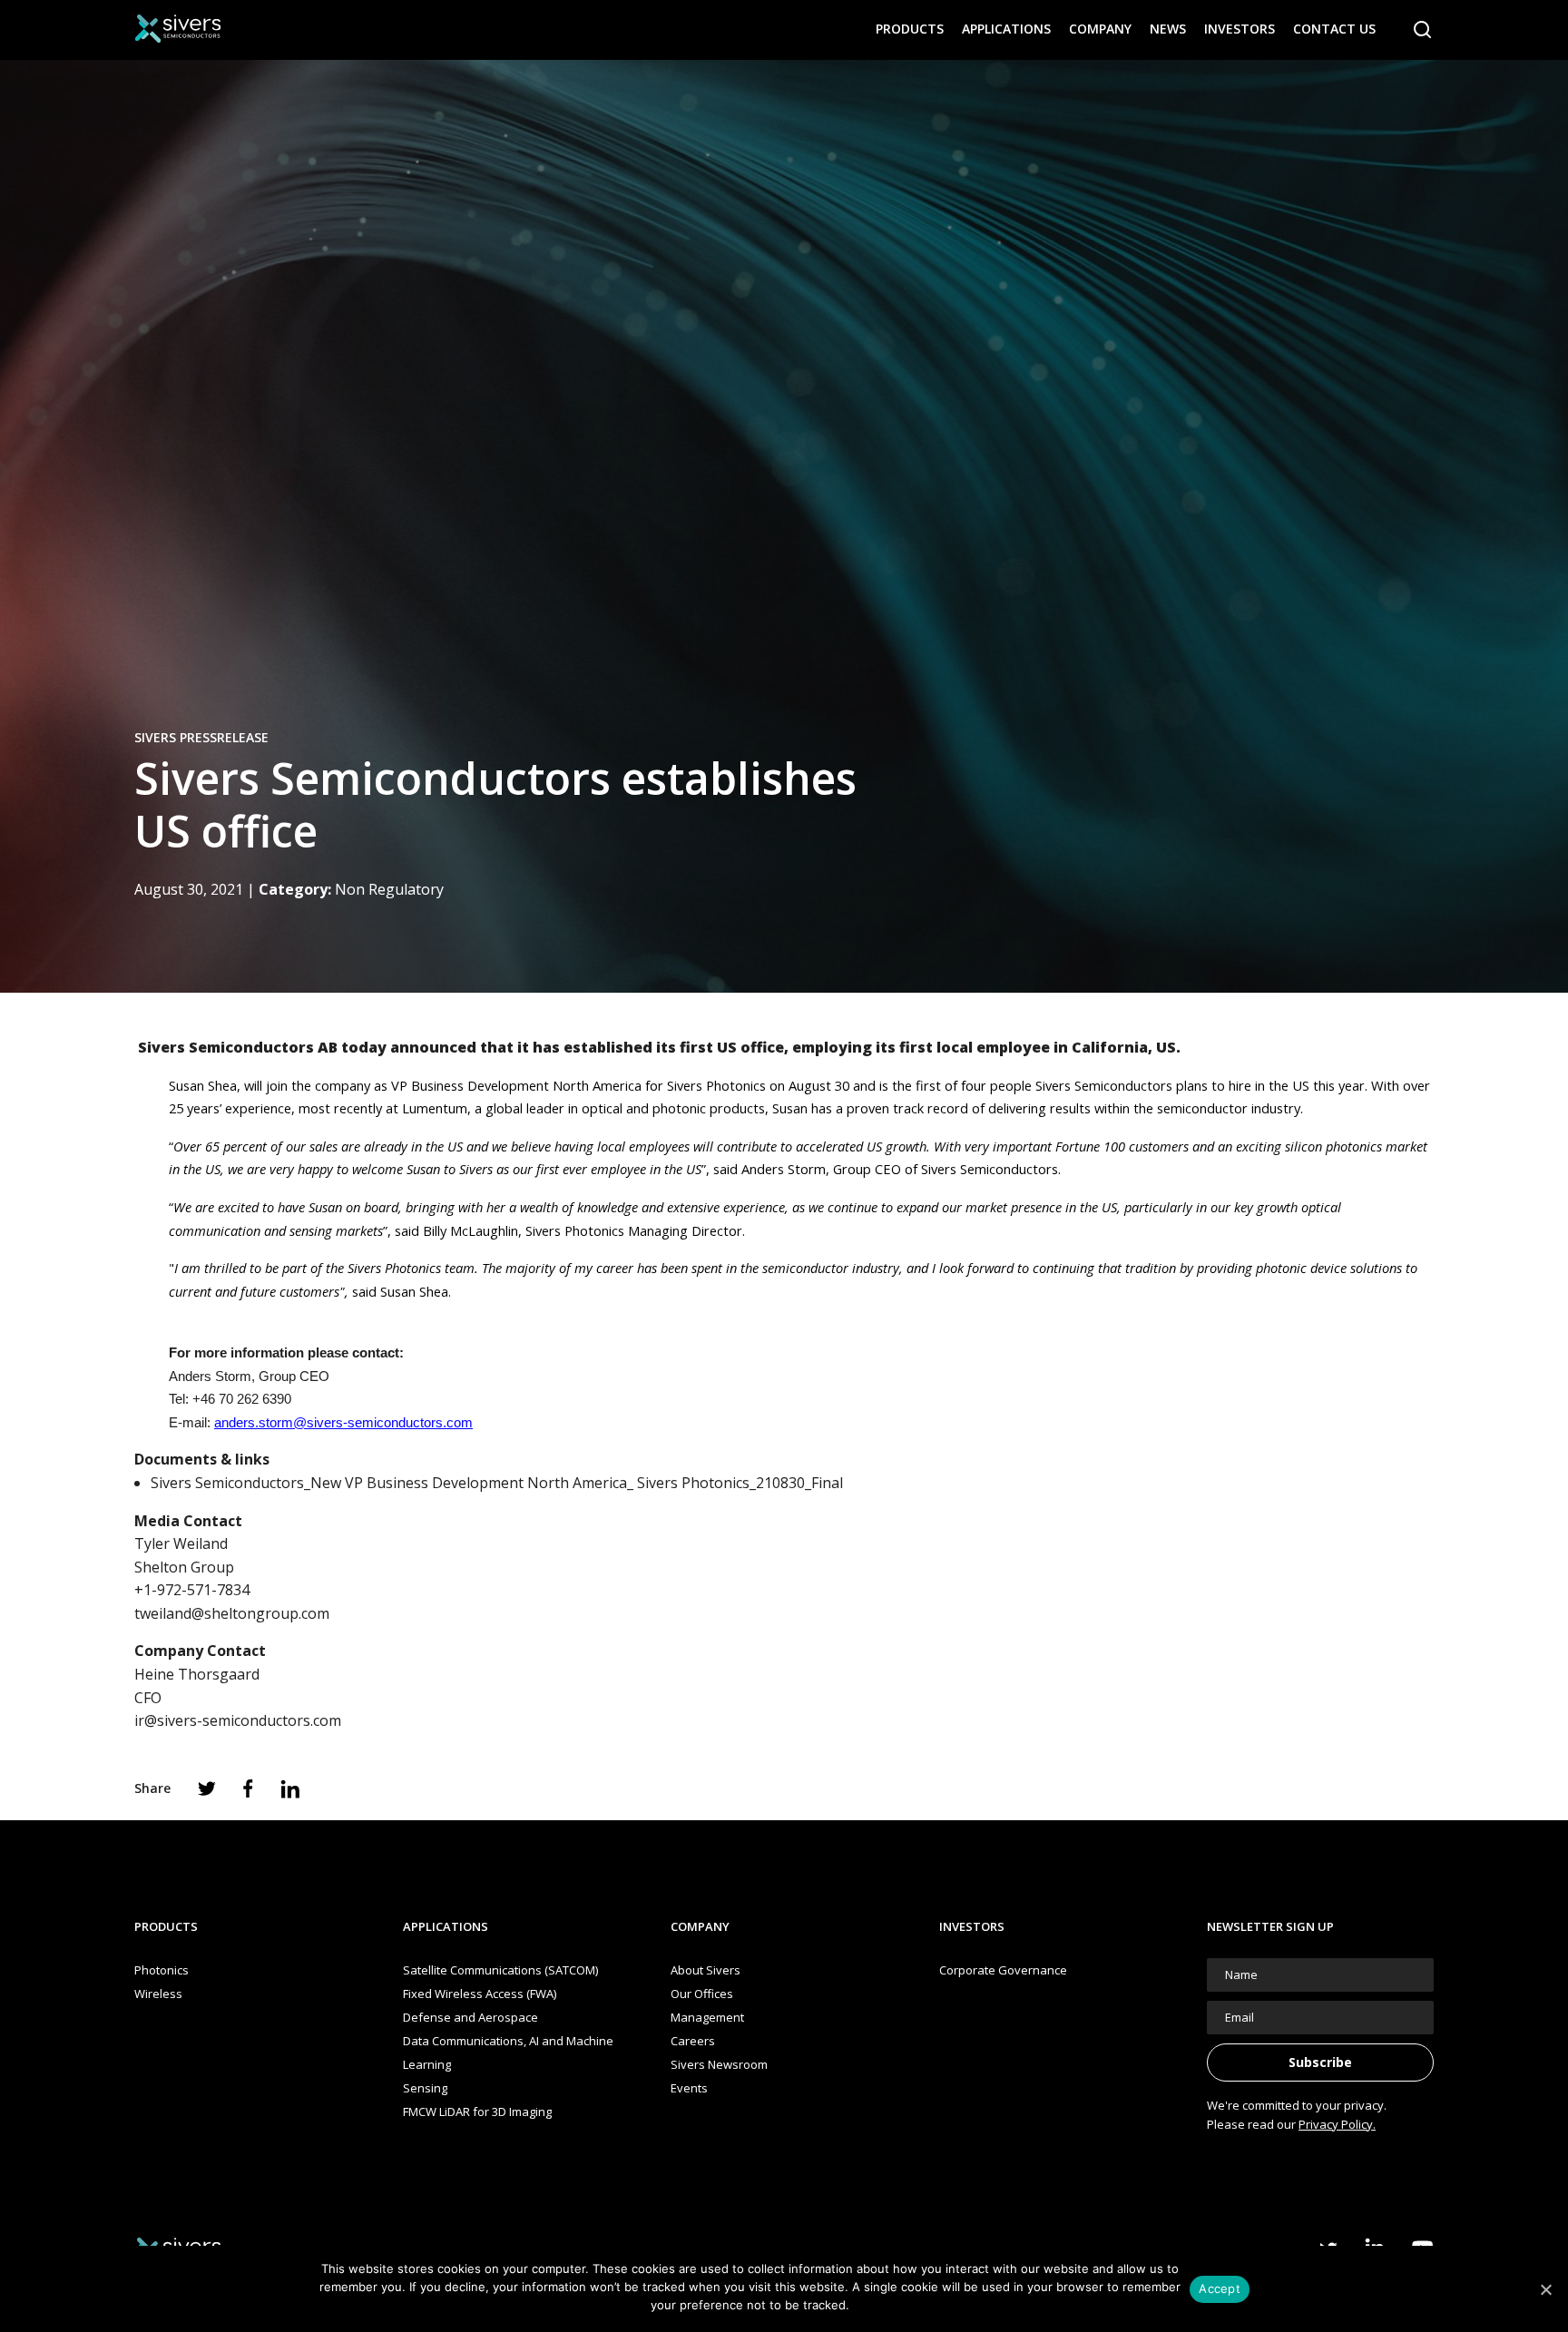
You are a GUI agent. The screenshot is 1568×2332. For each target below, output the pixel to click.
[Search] (1423, 30)
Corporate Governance (1003, 1970)
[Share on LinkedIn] (290, 1789)
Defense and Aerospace (470, 2017)
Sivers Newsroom (719, 2064)
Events (689, 2088)
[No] (1545, 2289)
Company (1100, 29)
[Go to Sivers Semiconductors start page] (178, 29)
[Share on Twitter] (207, 1788)
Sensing (425, 2088)
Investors (1240, 29)
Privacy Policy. (1337, 2124)
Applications (1006, 29)
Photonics (162, 1970)
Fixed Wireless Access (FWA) (480, 1994)
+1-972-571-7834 (192, 1590)
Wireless (158, 1994)
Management (707, 2017)
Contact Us (1334, 29)
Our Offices (702, 1994)
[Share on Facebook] (248, 1788)
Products (910, 29)
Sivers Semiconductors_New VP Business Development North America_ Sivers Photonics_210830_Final (497, 1483)
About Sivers (706, 1970)
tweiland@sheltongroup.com (232, 1613)
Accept (1220, 2288)
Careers (693, 2041)
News (1168, 29)
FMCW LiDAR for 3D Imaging (477, 2112)
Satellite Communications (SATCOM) (500, 1970)
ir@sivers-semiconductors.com (238, 1720)
